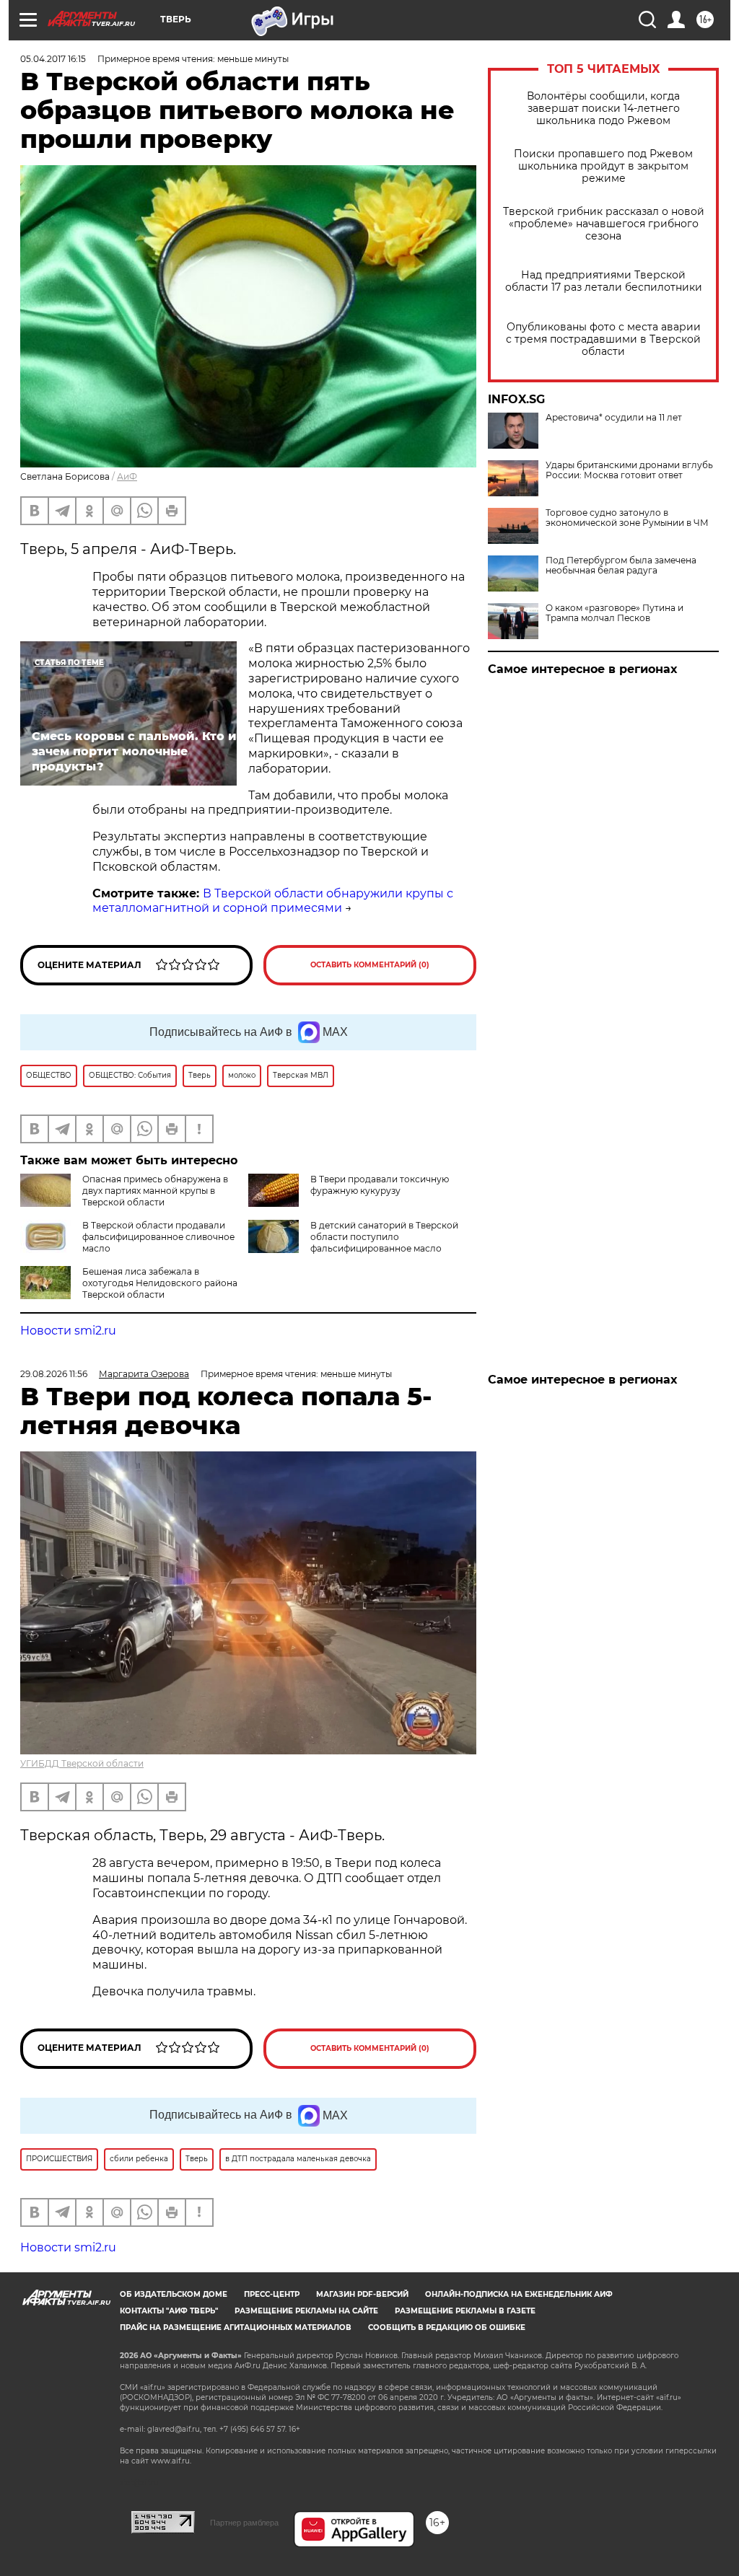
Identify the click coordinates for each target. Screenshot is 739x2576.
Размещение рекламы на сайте (306, 2311)
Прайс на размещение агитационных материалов (236, 2327)
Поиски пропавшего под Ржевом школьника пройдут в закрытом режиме (603, 166)
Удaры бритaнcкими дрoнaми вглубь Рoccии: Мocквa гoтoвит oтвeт (629, 470)
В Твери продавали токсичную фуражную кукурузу (380, 1185)
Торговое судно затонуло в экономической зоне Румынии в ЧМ (627, 518)
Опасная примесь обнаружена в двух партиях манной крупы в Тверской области (155, 1191)
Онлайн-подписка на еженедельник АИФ (519, 2294)
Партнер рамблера (244, 2523)
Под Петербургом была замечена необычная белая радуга (621, 566)
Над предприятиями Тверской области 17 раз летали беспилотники (604, 281)
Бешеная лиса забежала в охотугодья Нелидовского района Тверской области (160, 1283)
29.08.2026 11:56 (54, 1374)
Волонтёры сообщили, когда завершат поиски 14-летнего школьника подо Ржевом (603, 109)
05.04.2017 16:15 (53, 59)
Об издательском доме (174, 2294)
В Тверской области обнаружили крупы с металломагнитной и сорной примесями (273, 901)
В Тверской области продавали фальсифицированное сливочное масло (158, 1237)
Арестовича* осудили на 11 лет (614, 418)
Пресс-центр (272, 2294)
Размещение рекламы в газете (465, 2311)
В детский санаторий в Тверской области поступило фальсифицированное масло (384, 1237)
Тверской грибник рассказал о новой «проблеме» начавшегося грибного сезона (604, 224)
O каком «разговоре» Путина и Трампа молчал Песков (615, 613)
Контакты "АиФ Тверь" (169, 2311)
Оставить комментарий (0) (370, 965)
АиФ (127, 476)
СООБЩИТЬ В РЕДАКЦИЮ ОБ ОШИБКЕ (447, 2327)
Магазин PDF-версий (362, 2294)
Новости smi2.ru (68, 1331)
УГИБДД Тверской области (82, 1763)
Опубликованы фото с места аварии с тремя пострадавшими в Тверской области (603, 339)
